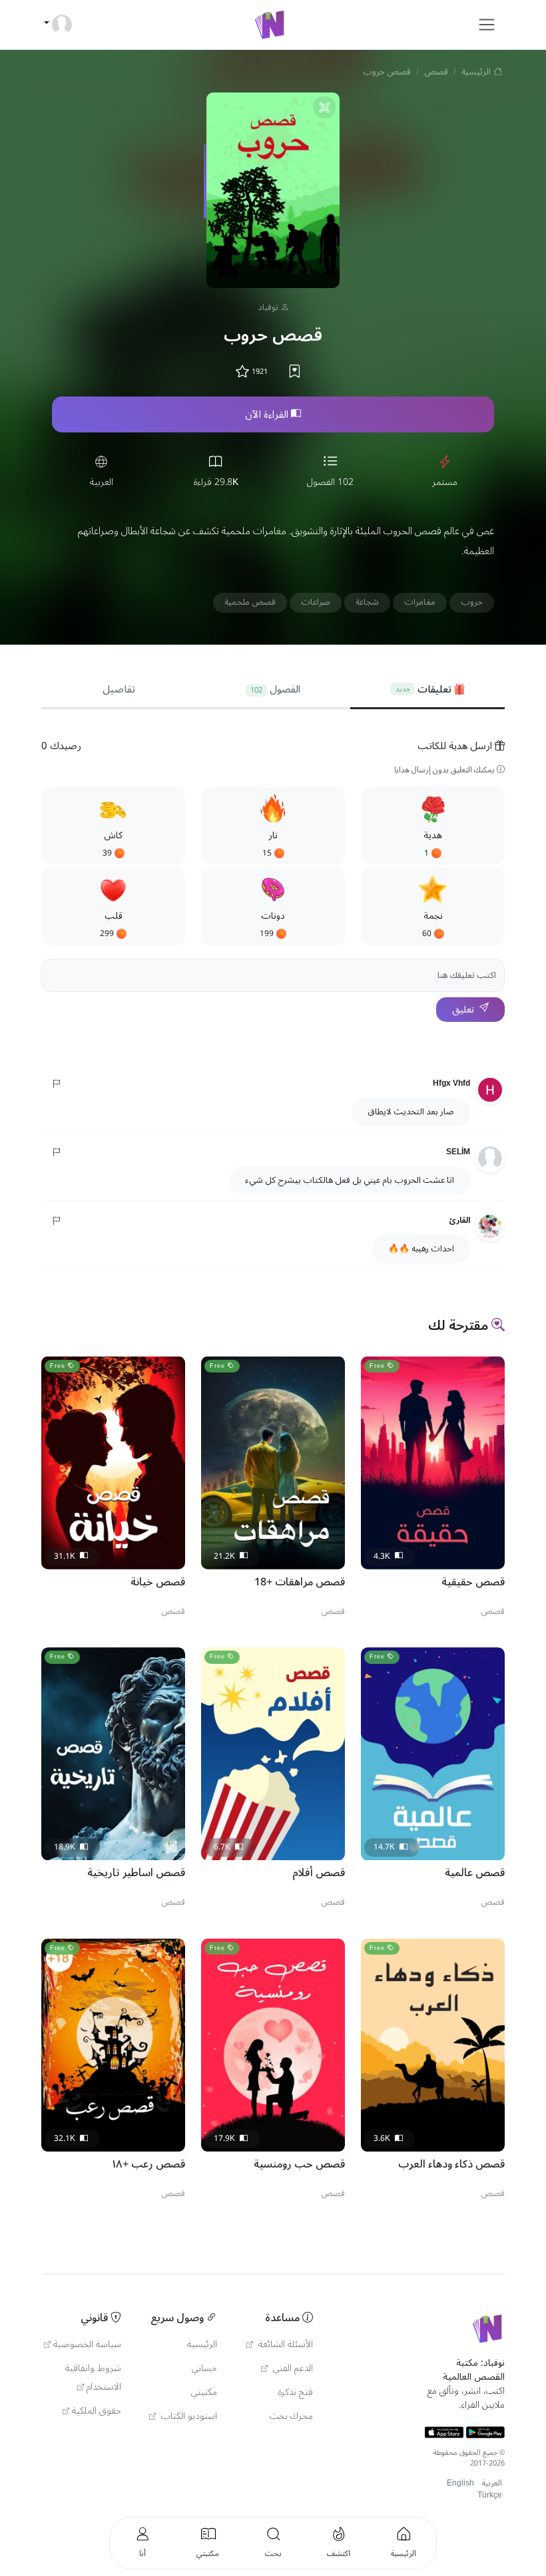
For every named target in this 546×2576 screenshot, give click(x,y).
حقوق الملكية (97, 2411)
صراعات (316, 602)
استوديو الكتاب (188, 2416)
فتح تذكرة (296, 2392)
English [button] (460, 2483)
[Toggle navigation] (487, 25)
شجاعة (367, 602)
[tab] (427, 690)
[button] (433, 826)
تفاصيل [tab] (119, 689)
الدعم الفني (292, 2368)
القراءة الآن (267, 414)
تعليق (463, 1010)
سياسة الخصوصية (87, 2344)
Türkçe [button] (490, 2495)
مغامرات (420, 602)
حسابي (204, 2368)
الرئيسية (476, 72)
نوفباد (268, 307)
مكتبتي (204, 2392)
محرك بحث (291, 2416)
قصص (436, 72)
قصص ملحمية (250, 602)
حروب (472, 602)
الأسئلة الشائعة (284, 2344)
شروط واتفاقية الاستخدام (93, 2378)
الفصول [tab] (275, 689)
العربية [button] (492, 2483)
